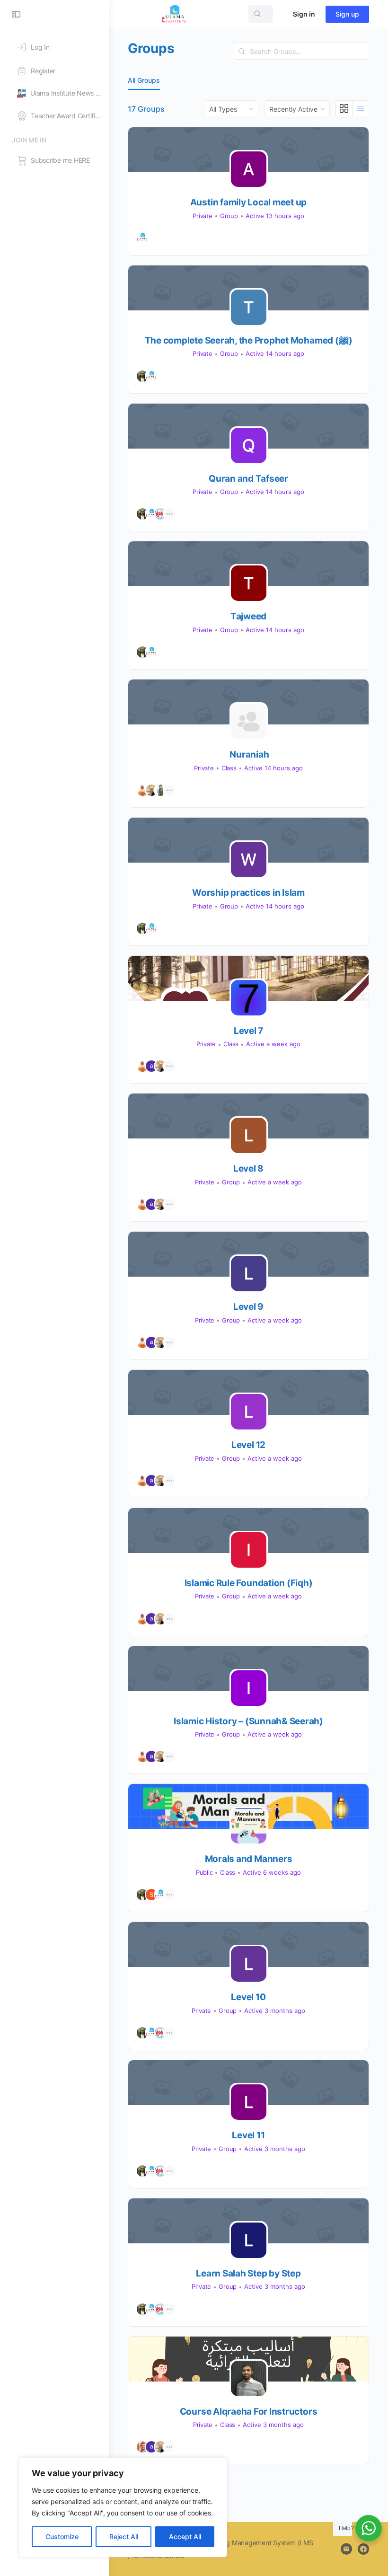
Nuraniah (249, 754)
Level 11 (248, 2135)
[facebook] (363, 2549)
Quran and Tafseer (248, 479)
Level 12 (248, 1445)
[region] (123, 2507)
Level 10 (248, 1997)
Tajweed (248, 616)
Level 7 (248, 1031)
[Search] (242, 51)
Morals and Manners (249, 1859)
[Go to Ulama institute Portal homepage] (174, 13)
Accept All (185, 2536)
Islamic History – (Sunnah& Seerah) (248, 1721)
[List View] (361, 109)
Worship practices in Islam (248, 893)
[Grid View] (344, 109)
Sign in (304, 14)
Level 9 (248, 1307)
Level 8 (248, 1169)
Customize (62, 2536)
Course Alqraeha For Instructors (249, 2412)
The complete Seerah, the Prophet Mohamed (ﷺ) (249, 340)
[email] (346, 2549)
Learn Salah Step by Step (248, 2273)
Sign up (347, 14)
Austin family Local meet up (249, 202)
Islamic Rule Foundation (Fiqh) (249, 1583)
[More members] (169, 514)
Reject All (124, 2536)
